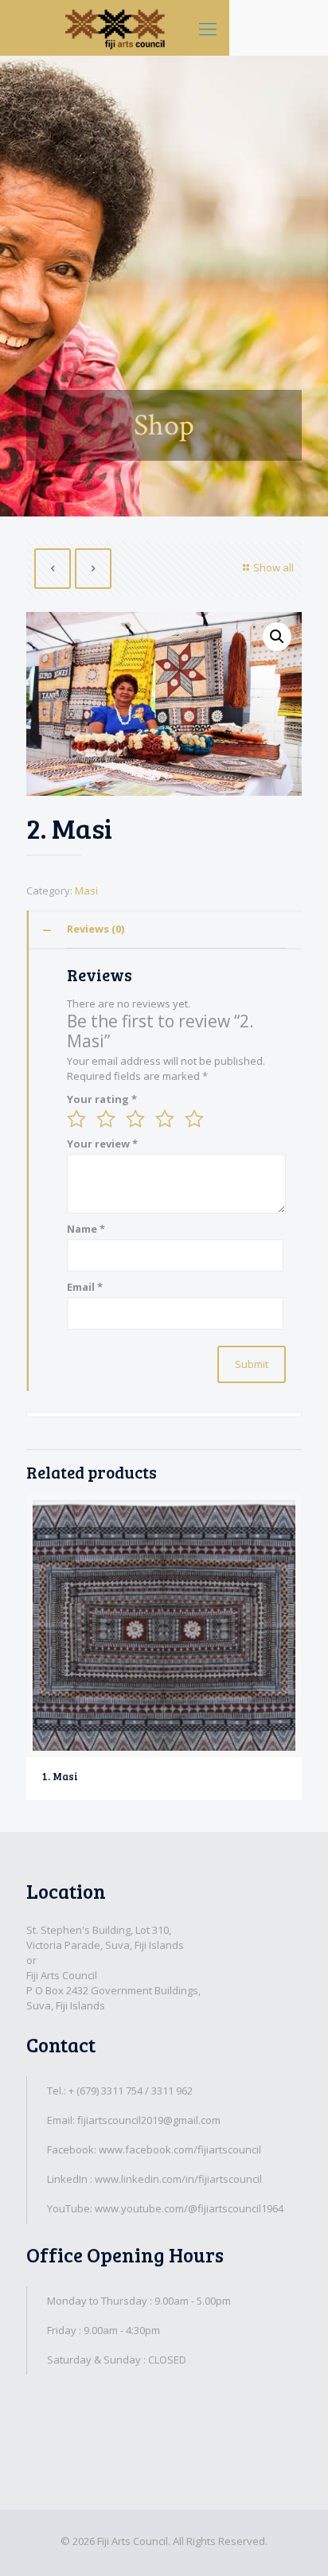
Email (85, 1287)
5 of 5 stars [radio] (194, 1119)
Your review (102, 1144)
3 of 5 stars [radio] (135, 1119)
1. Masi (60, 1776)
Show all (273, 567)
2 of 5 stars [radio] (106, 1119)
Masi (86, 890)
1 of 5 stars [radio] (76, 1119)
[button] (277, 637)
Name (86, 1229)
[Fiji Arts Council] (115, 28)
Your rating (102, 1099)
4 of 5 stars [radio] (165, 1119)
